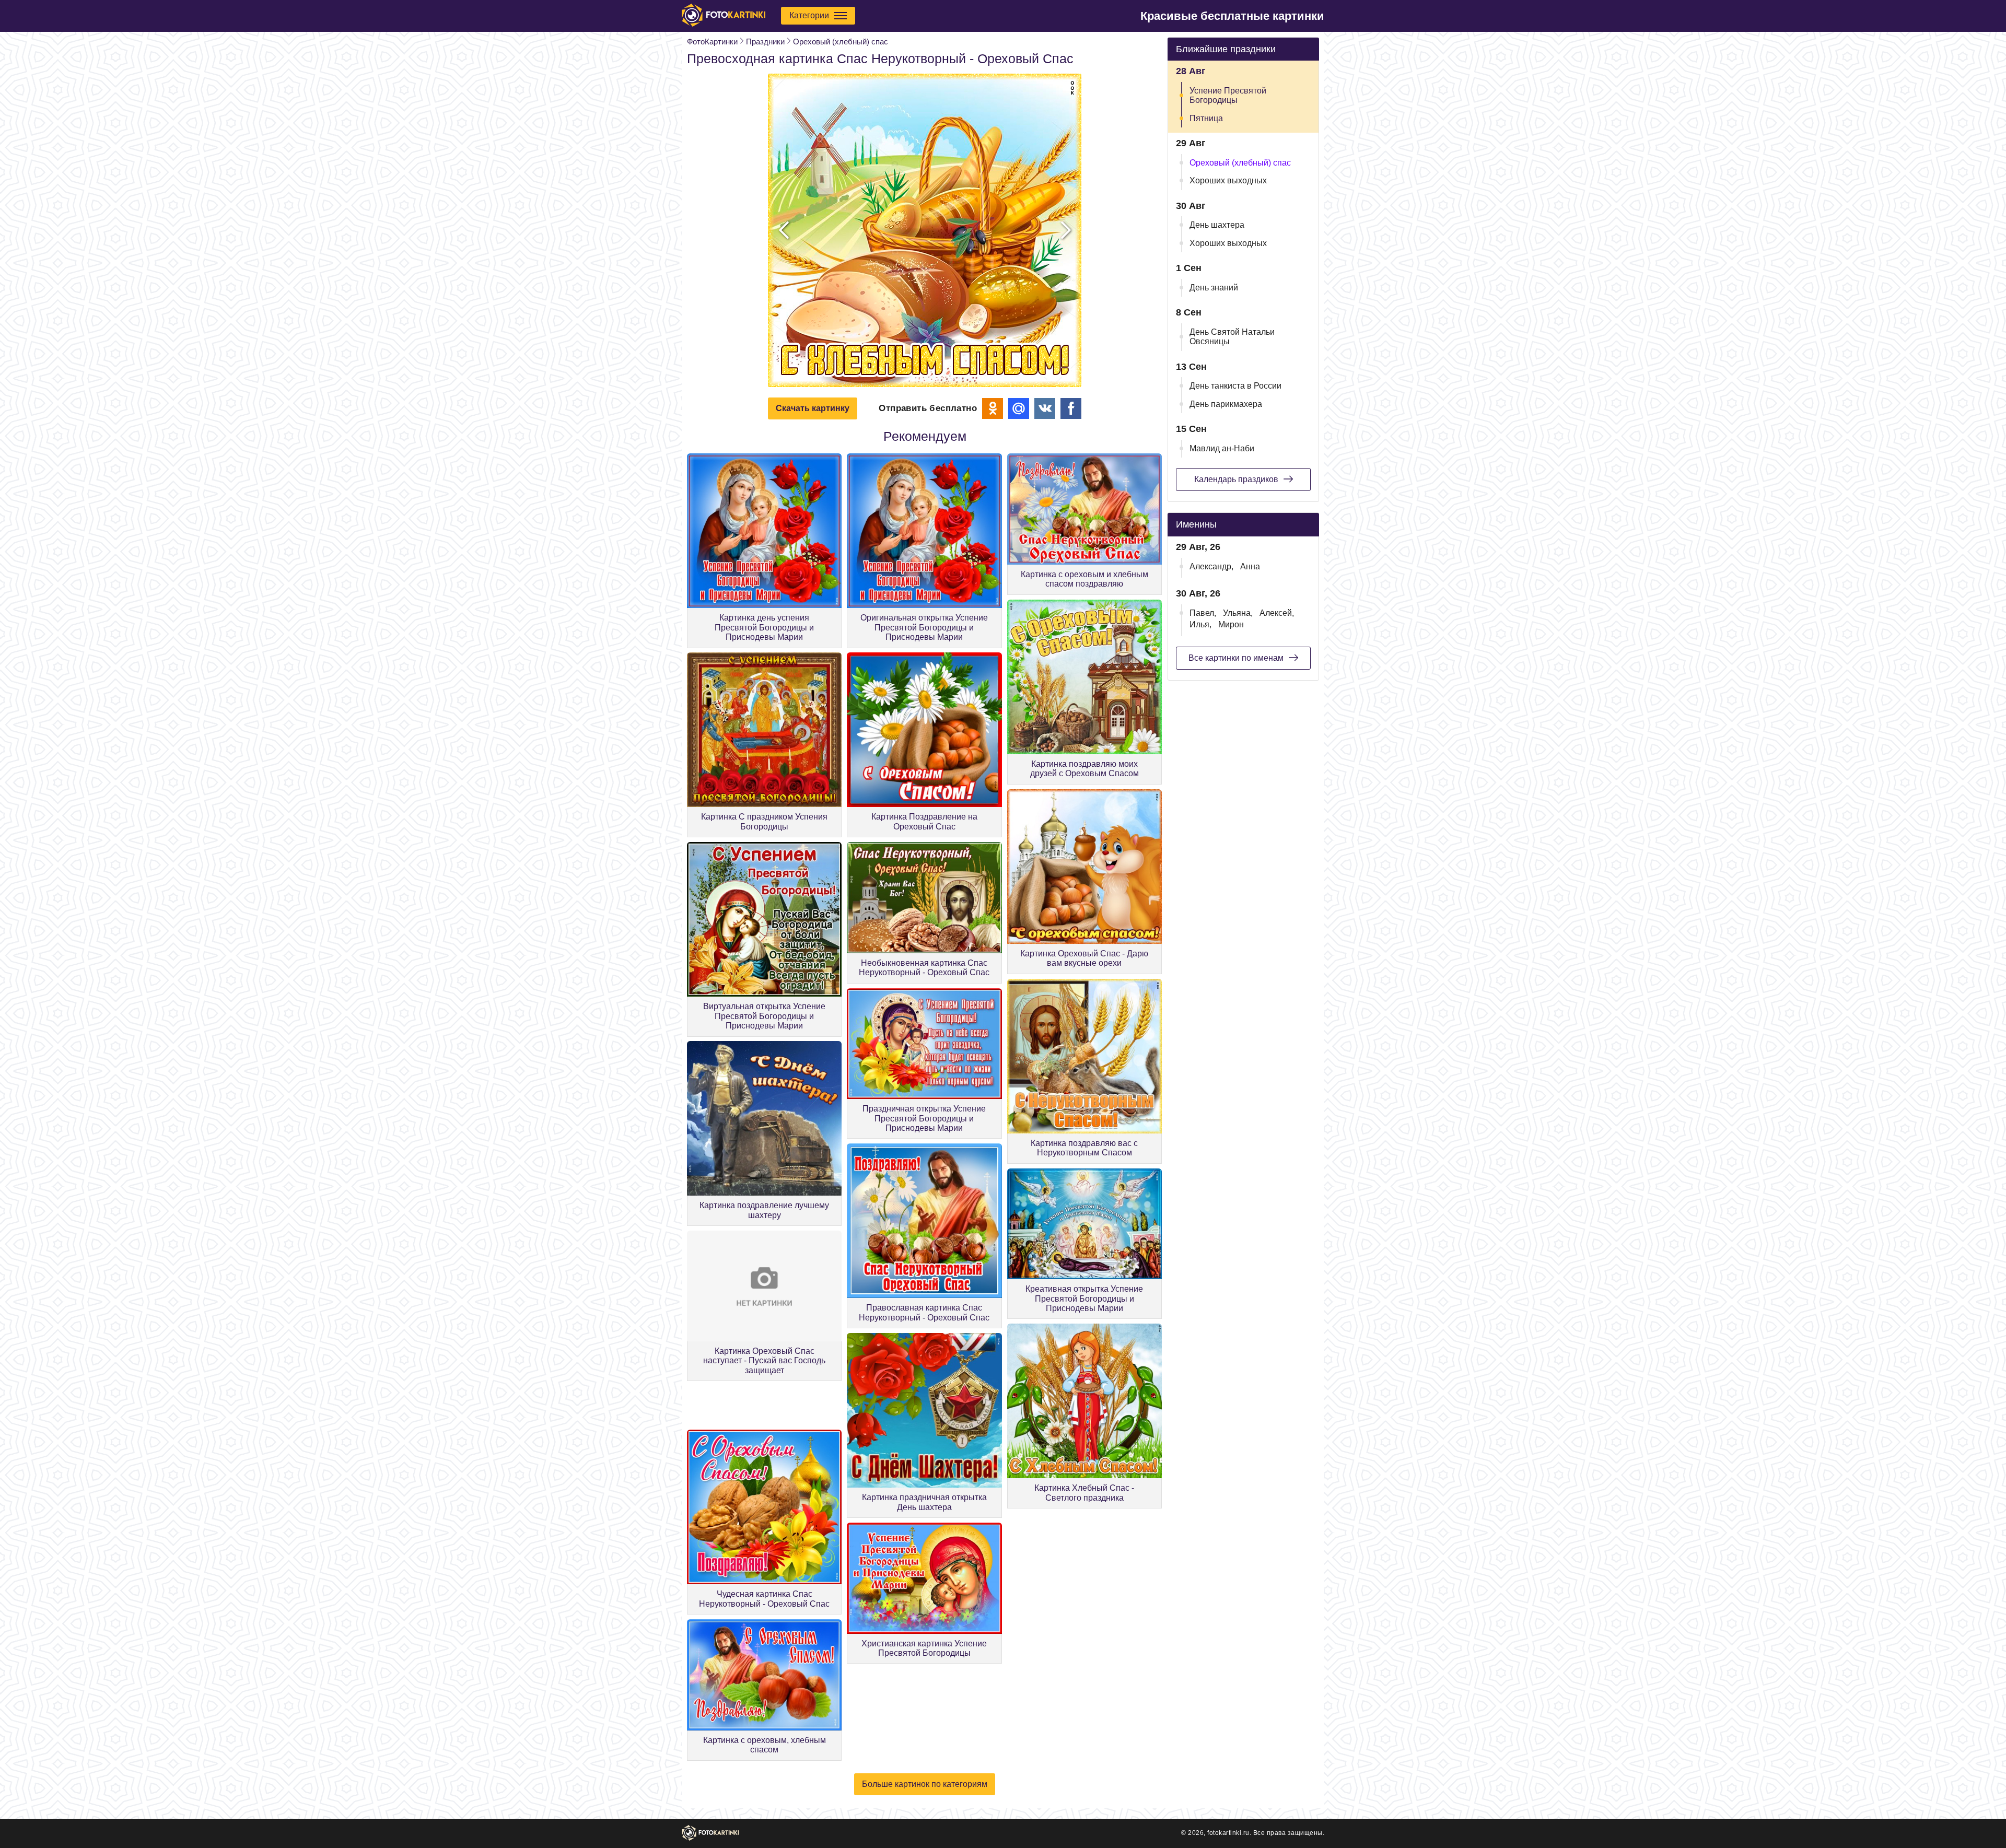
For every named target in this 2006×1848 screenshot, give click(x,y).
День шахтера (1217, 225)
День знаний (1214, 288)
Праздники (765, 42)
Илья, (1200, 624)
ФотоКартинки (712, 42)
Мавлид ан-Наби (1222, 448)
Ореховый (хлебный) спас (841, 42)
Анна (1250, 566)
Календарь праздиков (1236, 479)
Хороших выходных (1228, 180)
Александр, (1211, 566)
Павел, (1203, 613)
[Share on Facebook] (1071, 408)
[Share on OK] (993, 408)
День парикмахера (1226, 404)
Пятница (1206, 118)
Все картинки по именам (1236, 658)
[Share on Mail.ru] (1019, 408)
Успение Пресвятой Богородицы (1228, 95)
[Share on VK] (1045, 408)
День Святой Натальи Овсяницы (1232, 337)
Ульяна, (1238, 613)
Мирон (1231, 624)
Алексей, (1277, 613)
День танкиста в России (1235, 386)
